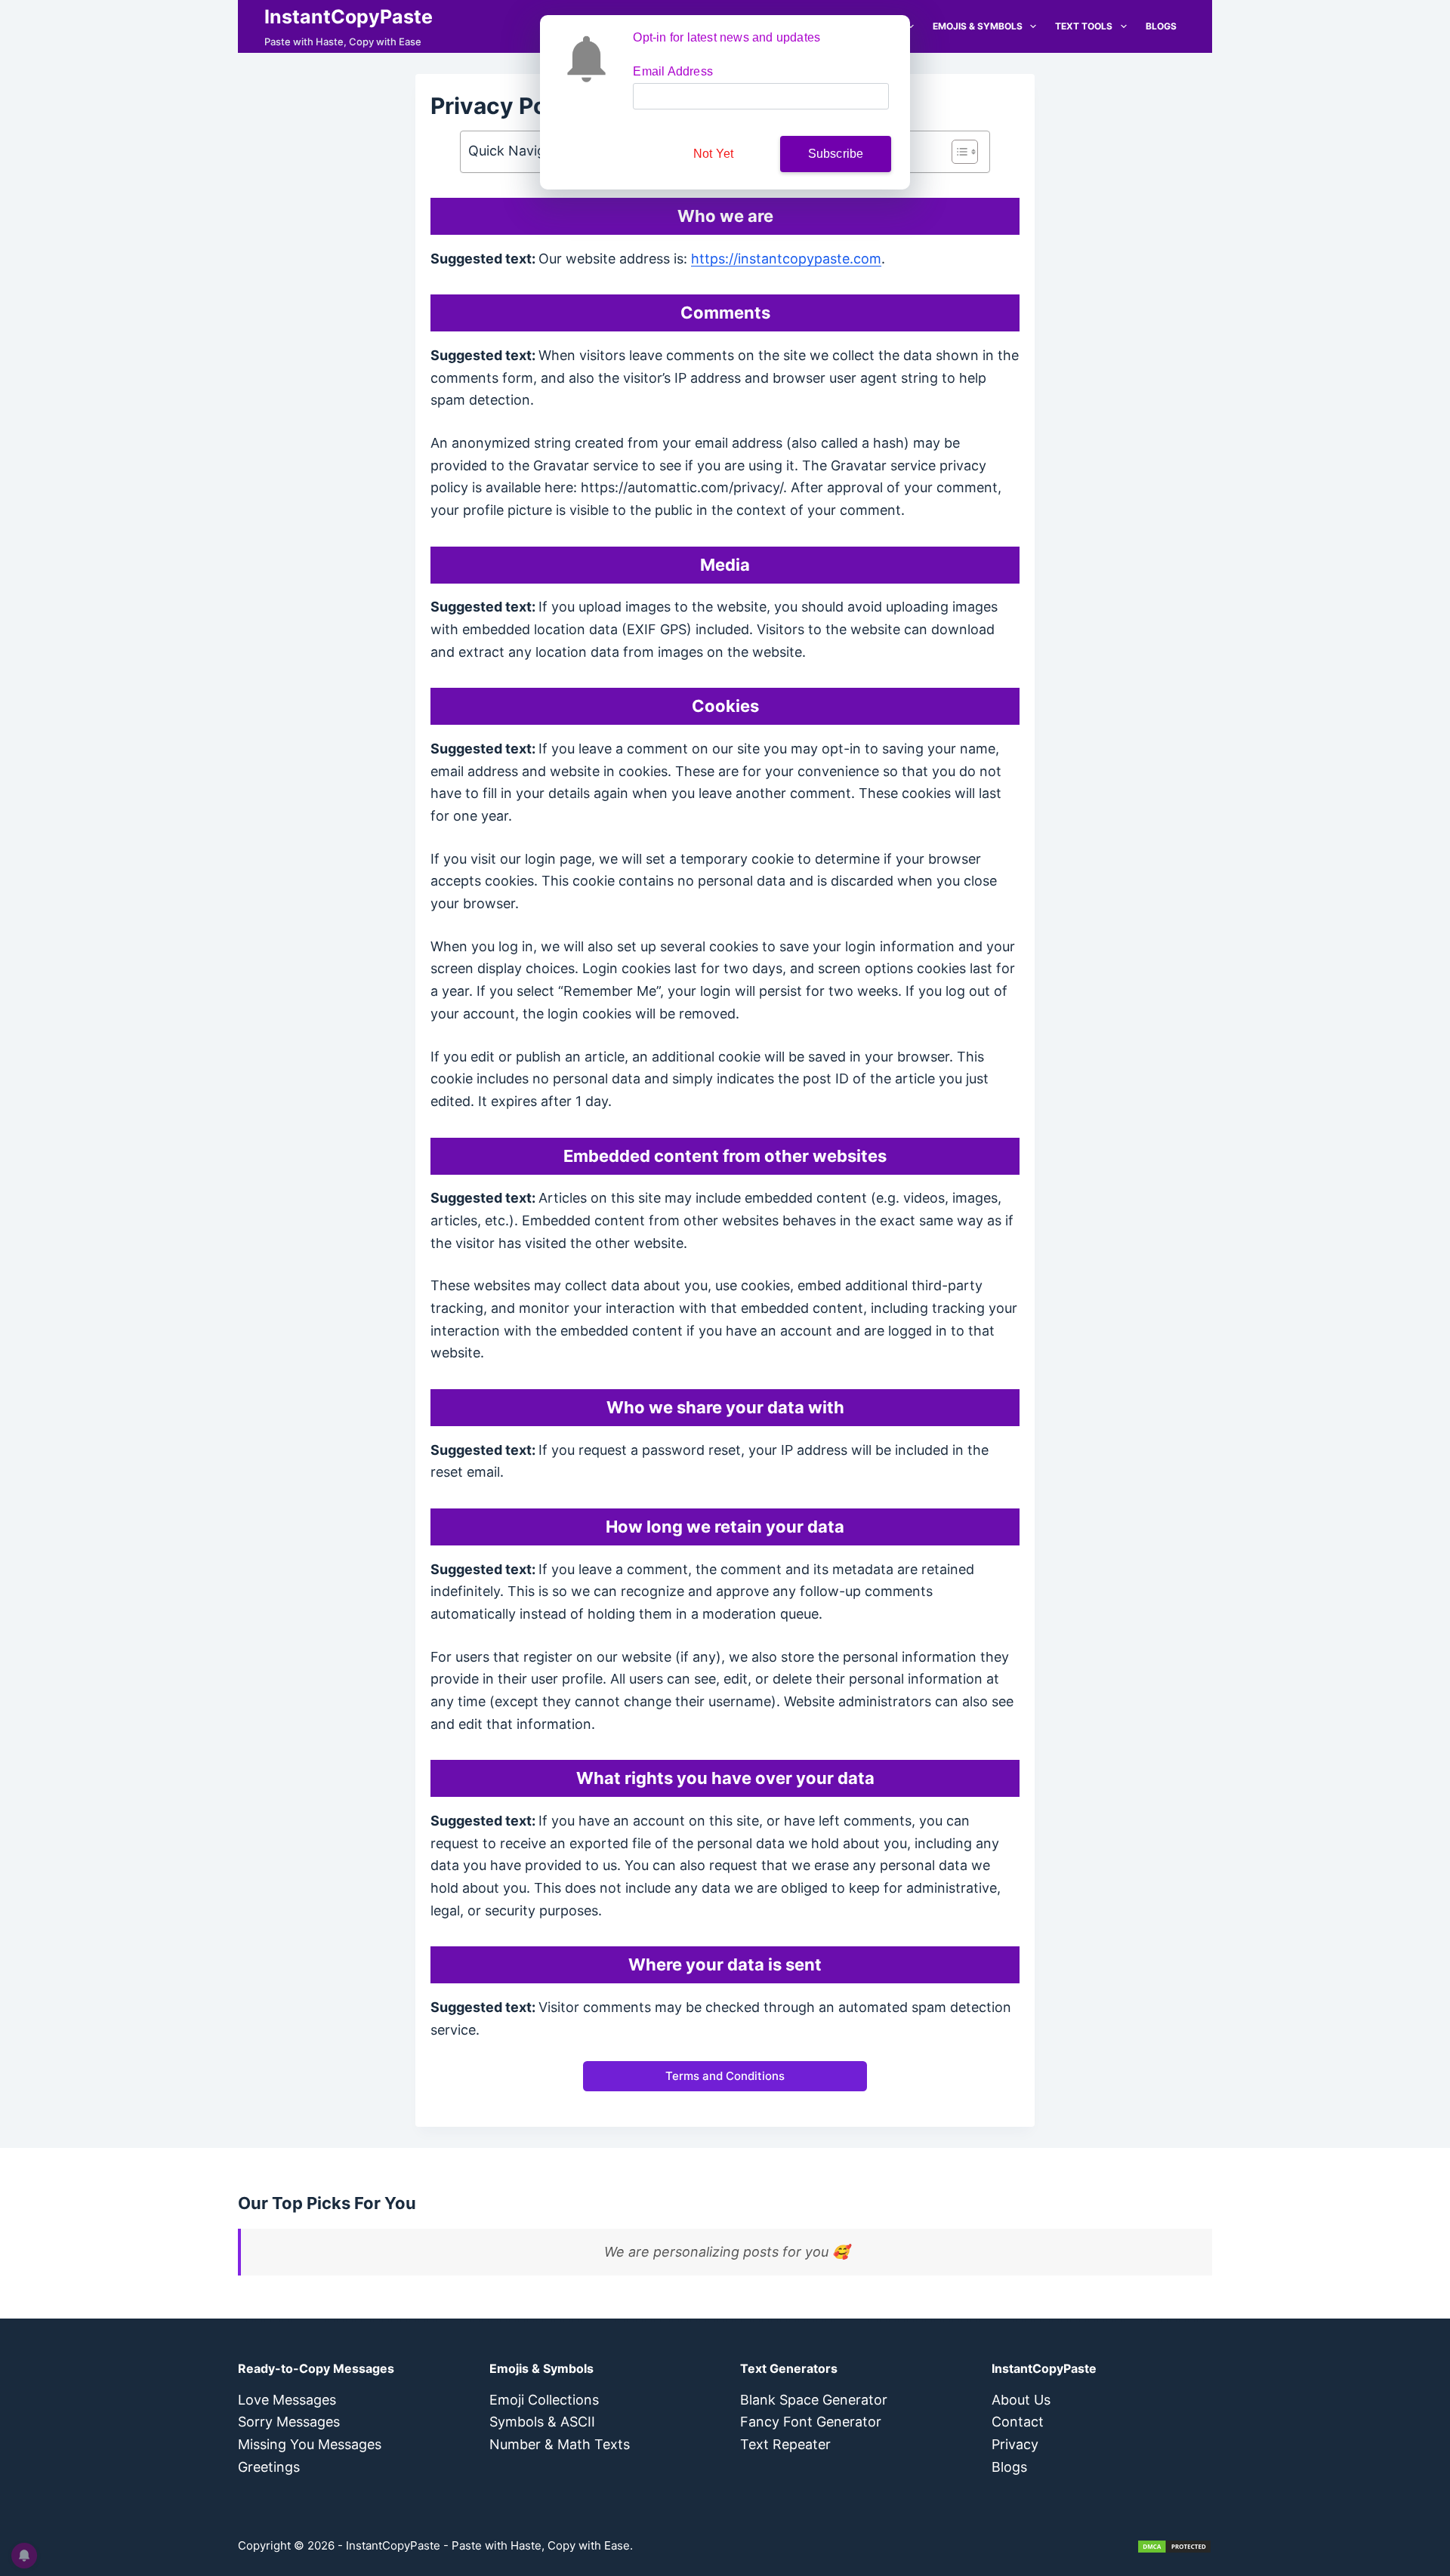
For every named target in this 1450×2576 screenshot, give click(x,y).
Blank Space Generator (814, 2400)
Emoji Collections (544, 2400)
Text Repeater (785, 2444)
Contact (1018, 2422)
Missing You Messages (310, 2444)
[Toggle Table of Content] (957, 152)
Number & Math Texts (560, 2444)
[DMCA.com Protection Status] (1174, 2545)
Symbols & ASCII (542, 2422)
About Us (1021, 2400)
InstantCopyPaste (349, 17)
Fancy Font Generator (811, 2422)
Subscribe (836, 154)
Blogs (1161, 26)
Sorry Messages (289, 2422)
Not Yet (713, 154)
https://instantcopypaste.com (786, 259)
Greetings (269, 2467)
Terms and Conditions (725, 2076)
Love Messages (287, 2400)
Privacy (1015, 2444)
